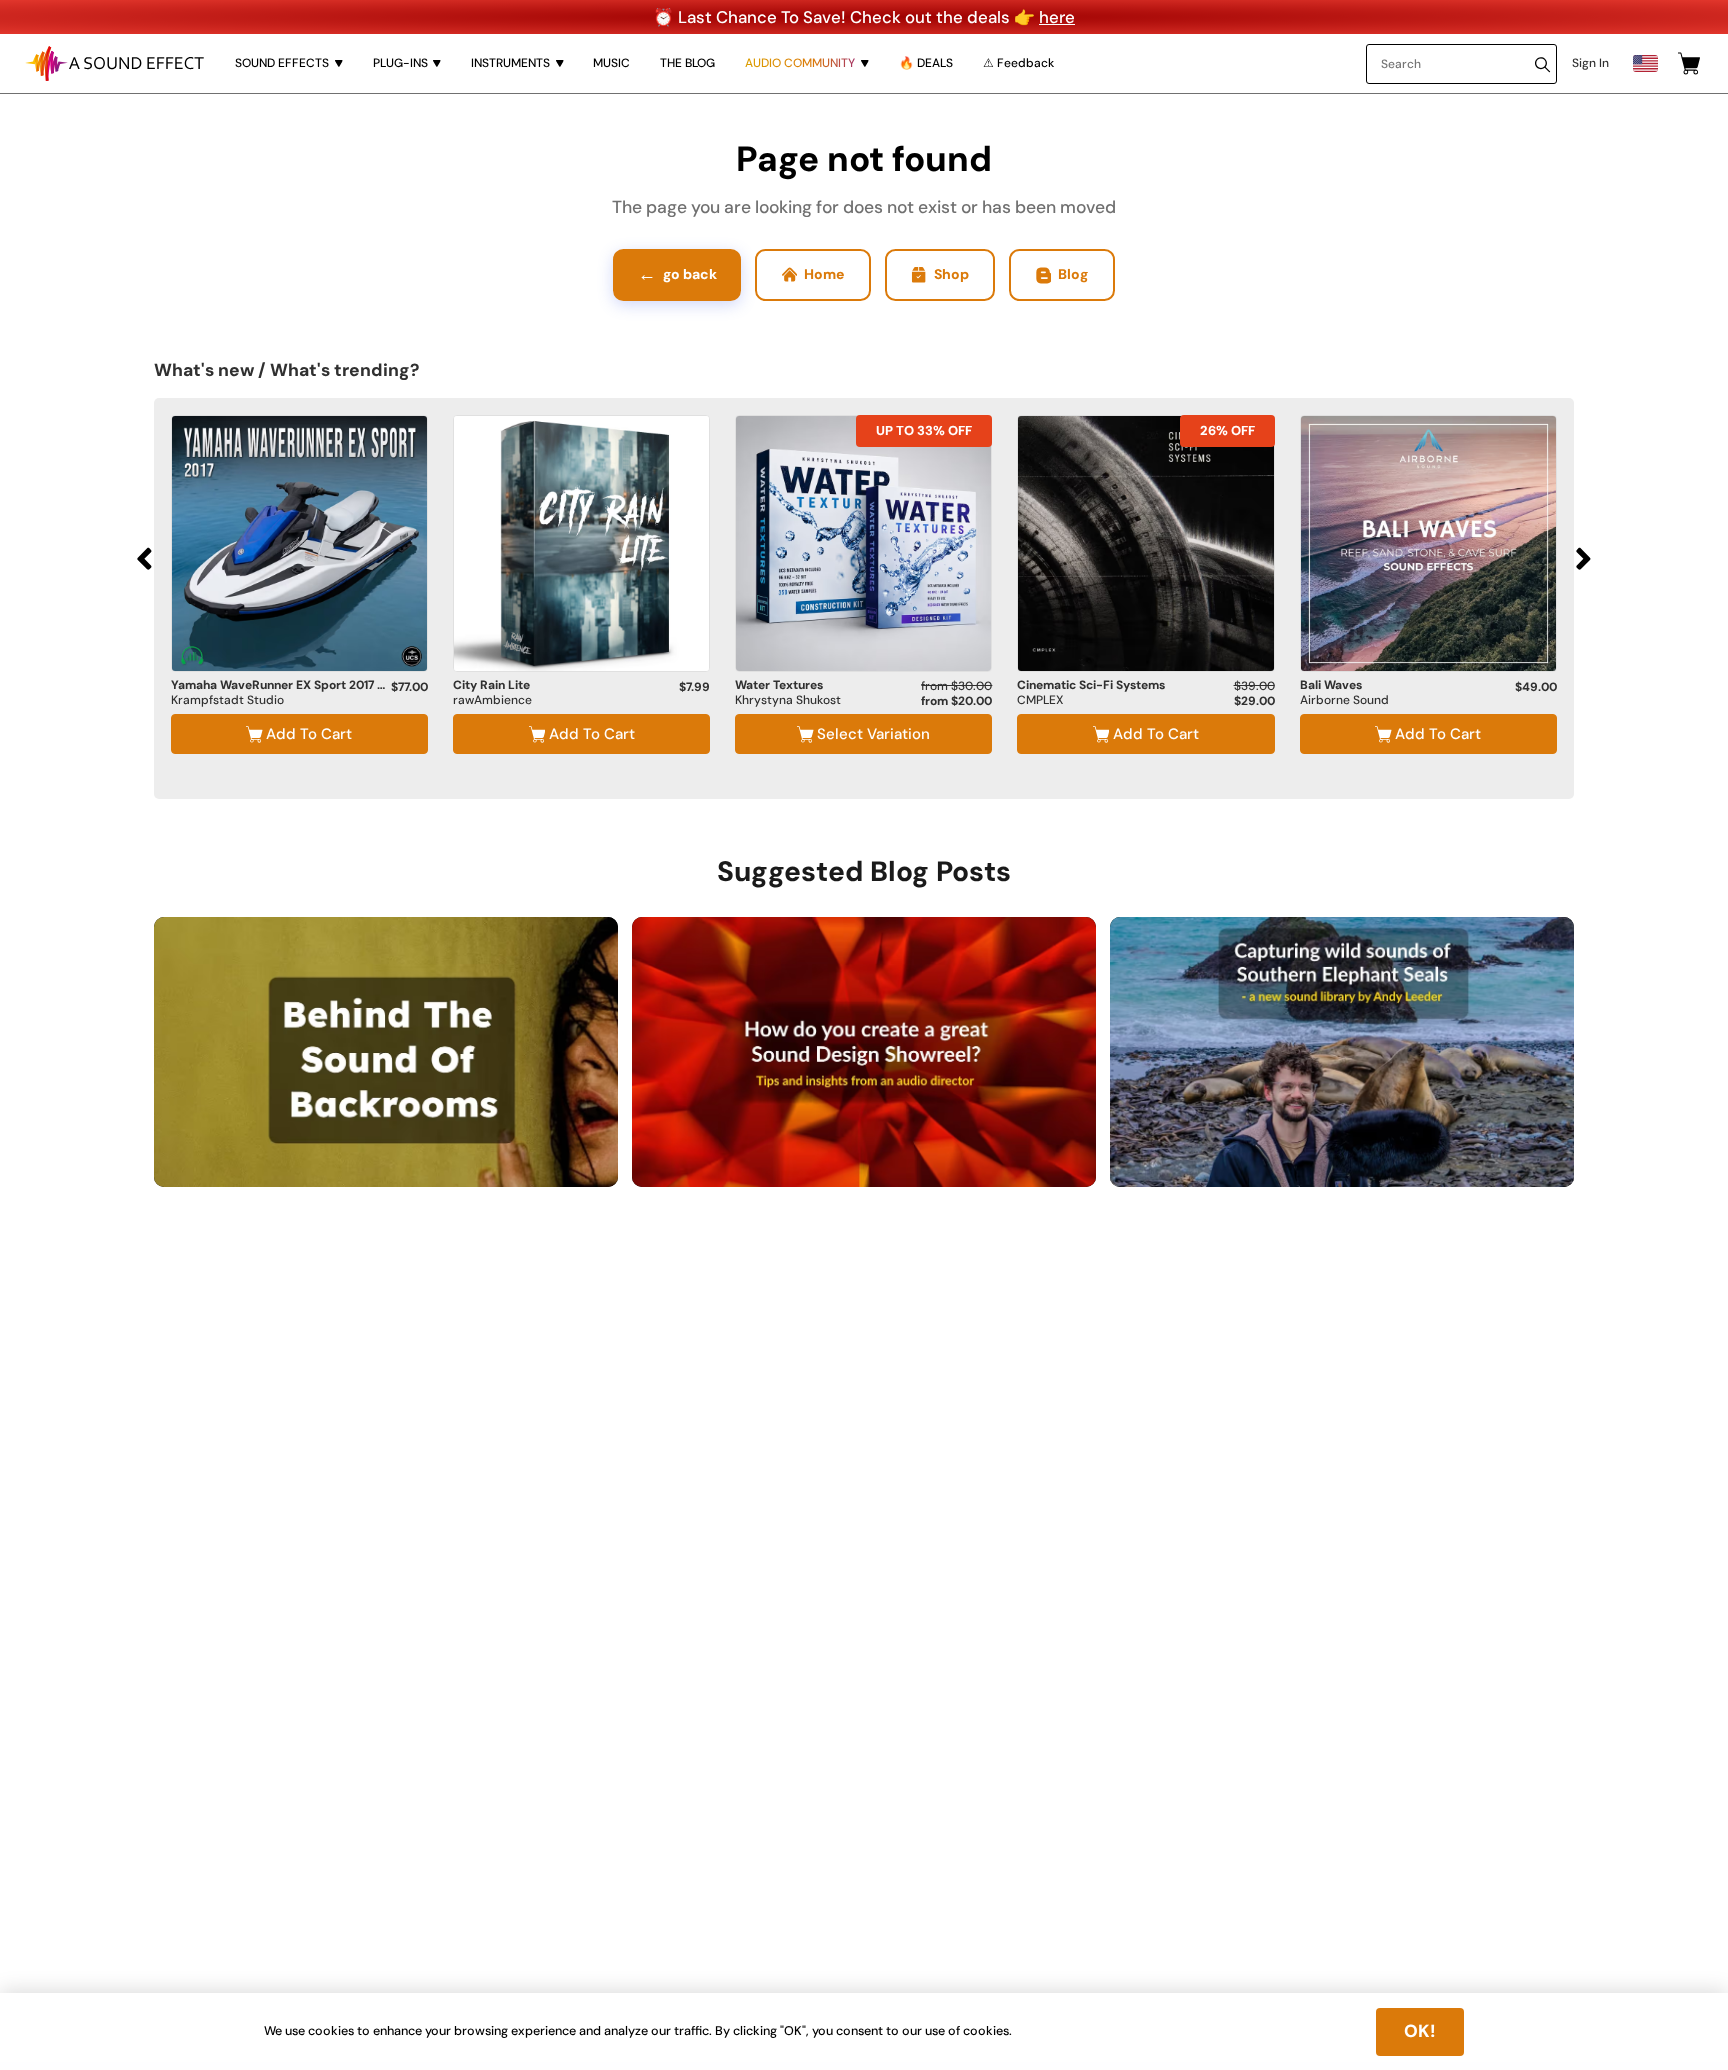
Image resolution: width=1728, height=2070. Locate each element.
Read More (532, 1150)
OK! (1420, 2031)
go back (677, 274)
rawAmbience (492, 700)
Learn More (299, 623)
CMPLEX (1040, 700)
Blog (1073, 274)
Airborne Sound (1344, 700)
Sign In (1590, 63)
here (1057, 17)
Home (824, 274)
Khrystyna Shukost (788, 700)
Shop (951, 274)
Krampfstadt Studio (227, 700)
